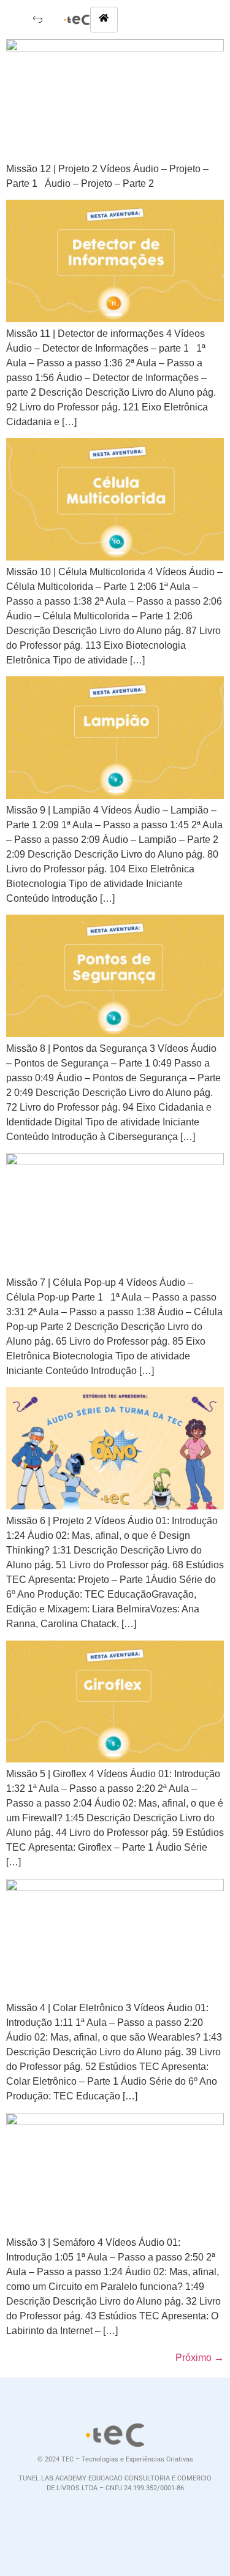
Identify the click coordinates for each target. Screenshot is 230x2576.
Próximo (200, 2358)
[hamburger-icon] (104, 20)
